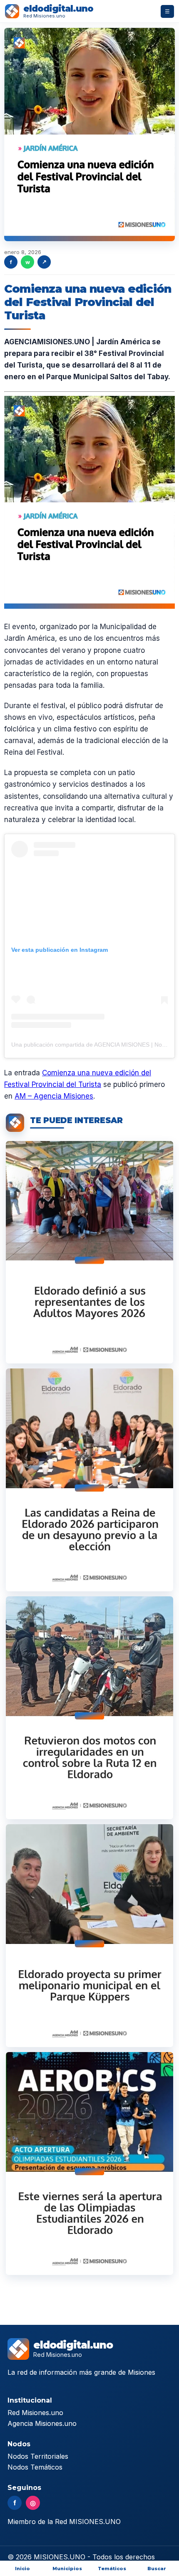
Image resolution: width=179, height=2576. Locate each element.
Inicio (22, 2569)
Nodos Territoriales (38, 2456)
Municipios (67, 2569)
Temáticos (112, 2569)
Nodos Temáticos (35, 2467)
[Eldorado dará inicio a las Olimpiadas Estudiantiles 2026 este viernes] (89, 2164)
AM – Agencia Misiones (54, 1096)
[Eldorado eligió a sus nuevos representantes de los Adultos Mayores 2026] (89, 1252)
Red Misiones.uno (35, 2413)
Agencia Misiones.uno (42, 2423)
